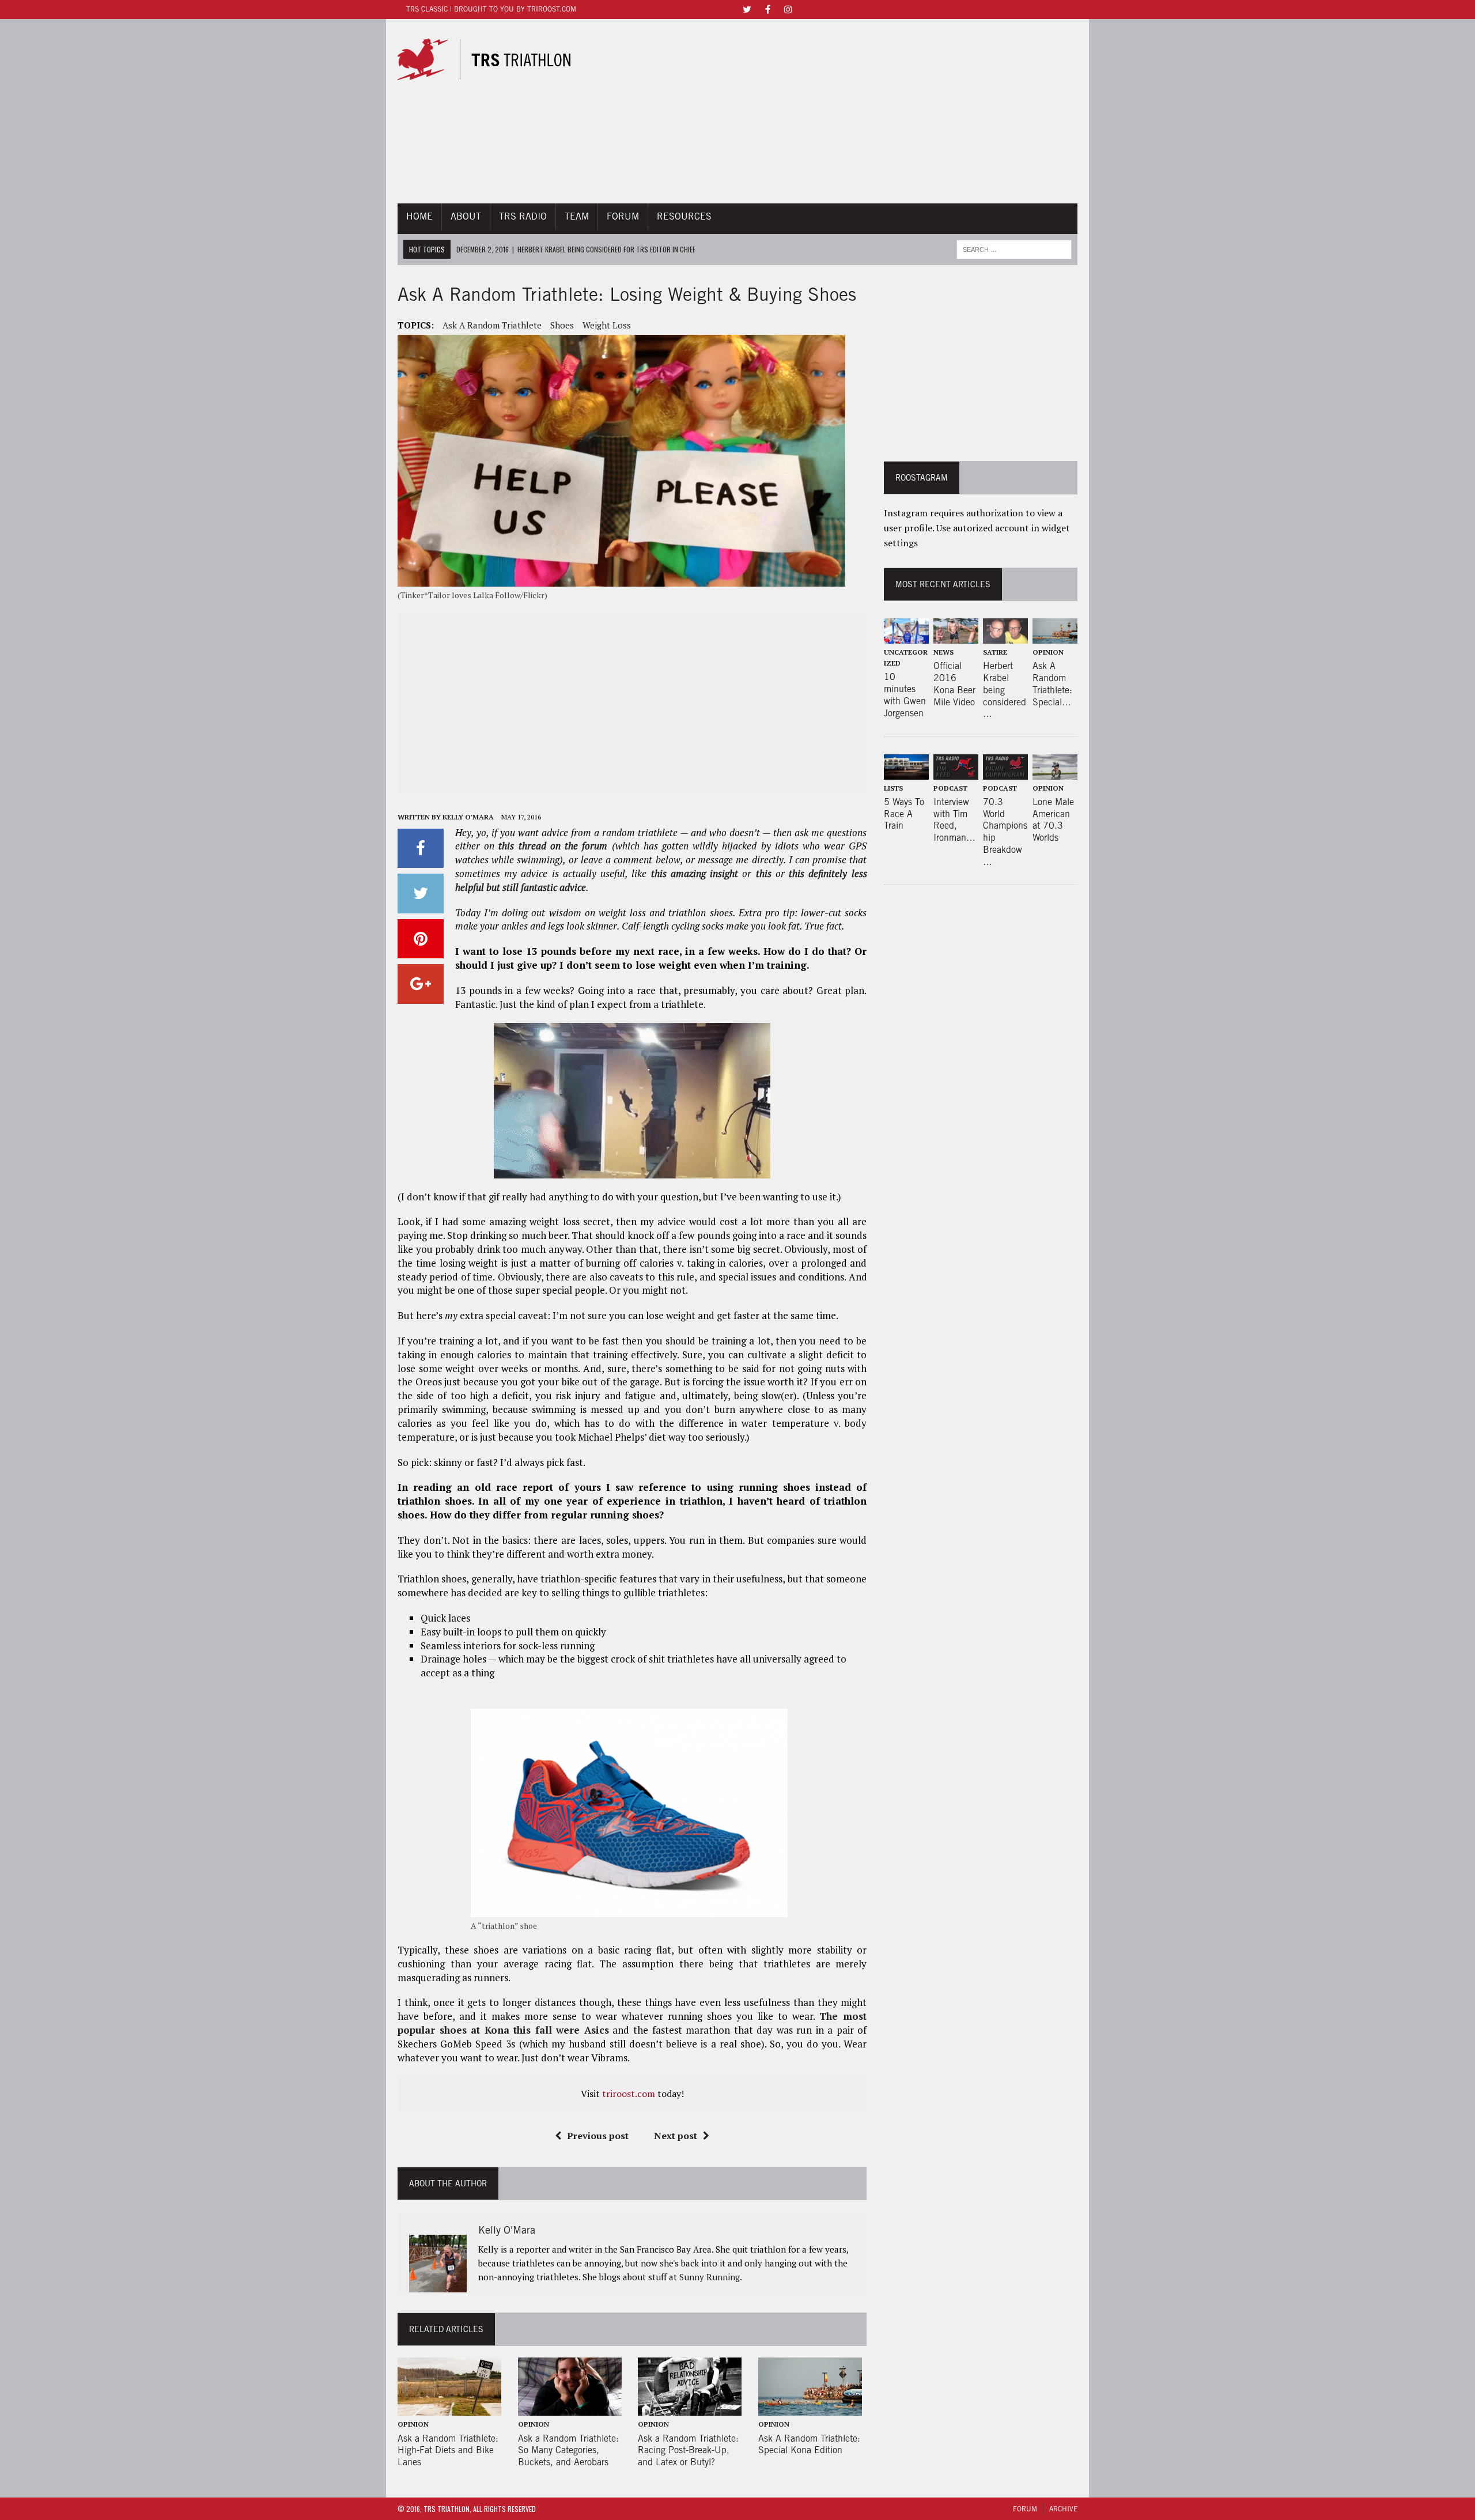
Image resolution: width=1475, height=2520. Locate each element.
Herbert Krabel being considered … (1005, 690)
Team (577, 216)
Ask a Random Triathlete (492, 325)
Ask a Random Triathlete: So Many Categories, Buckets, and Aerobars (568, 2451)
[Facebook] (767, 8)
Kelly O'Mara (468, 817)
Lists (893, 788)
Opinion (413, 2424)
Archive (1063, 2509)
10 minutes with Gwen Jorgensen (905, 695)
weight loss (607, 325)
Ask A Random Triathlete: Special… (1052, 684)
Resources (684, 216)
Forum (623, 216)
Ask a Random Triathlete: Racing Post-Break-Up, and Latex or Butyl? (688, 2451)
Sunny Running (710, 2277)
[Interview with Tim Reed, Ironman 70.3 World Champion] (956, 772)
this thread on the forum (553, 846)
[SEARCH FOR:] (1014, 248)
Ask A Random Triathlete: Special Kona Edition (809, 2445)
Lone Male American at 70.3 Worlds (1053, 820)
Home (419, 216)
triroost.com (629, 2094)
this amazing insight (695, 873)
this (764, 873)
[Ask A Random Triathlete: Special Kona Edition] (810, 2408)
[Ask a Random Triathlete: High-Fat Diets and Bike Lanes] (449, 2408)
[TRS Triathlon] (494, 59)
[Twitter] (747, 8)
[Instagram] (788, 8)
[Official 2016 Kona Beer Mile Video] (956, 636)
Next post (676, 2136)
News (943, 652)
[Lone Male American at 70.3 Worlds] (1055, 772)
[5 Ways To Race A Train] (906, 772)
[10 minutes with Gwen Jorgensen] (906, 636)
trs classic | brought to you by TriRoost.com (491, 9)
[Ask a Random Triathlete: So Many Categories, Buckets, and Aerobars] (570, 2408)
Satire (995, 652)
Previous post (598, 2136)
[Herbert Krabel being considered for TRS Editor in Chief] (1005, 636)
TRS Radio (523, 216)
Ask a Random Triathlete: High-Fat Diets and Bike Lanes (448, 2451)
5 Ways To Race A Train (904, 814)
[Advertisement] (843, 111)
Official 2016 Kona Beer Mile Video (954, 684)
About (466, 216)
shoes (562, 325)
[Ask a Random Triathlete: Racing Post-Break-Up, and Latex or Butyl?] (690, 2408)
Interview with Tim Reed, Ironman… (954, 820)
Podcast (950, 788)
